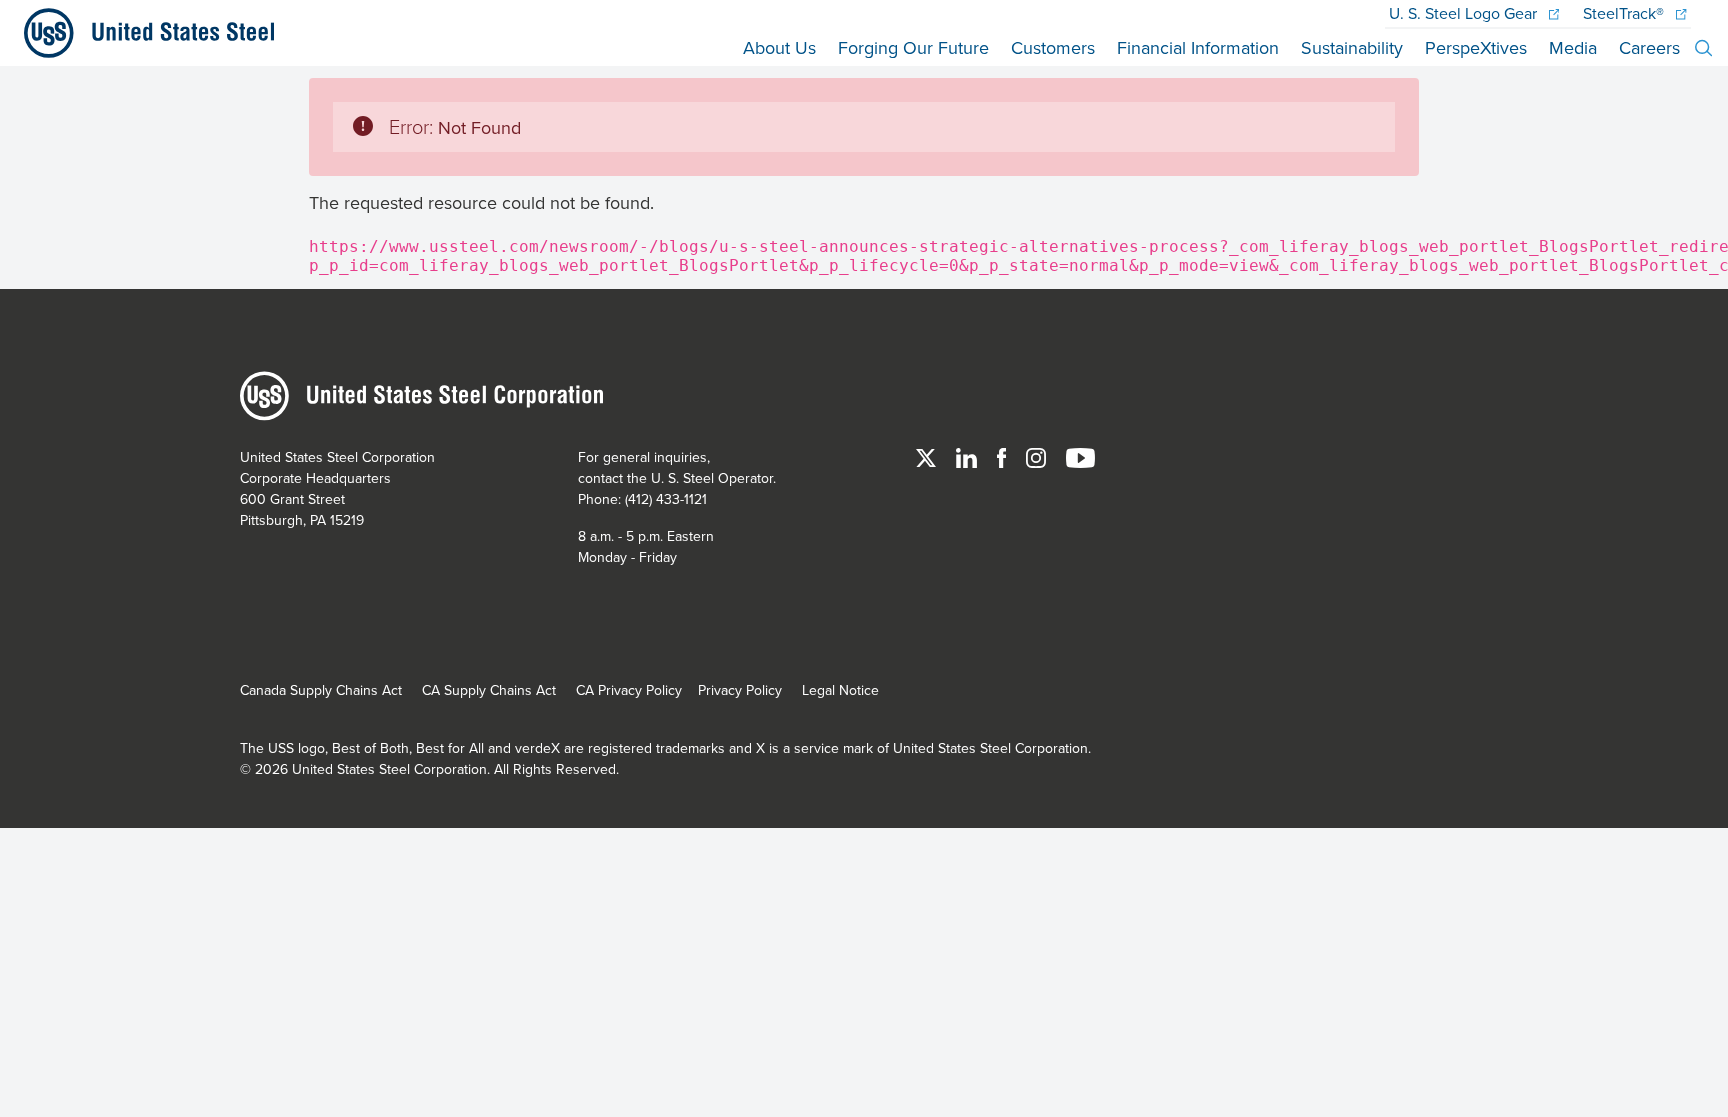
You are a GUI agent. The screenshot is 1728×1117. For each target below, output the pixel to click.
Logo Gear (1465, 13)
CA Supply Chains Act (489, 690)
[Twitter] (928, 457)
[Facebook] (1003, 457)
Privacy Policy (740, 690)
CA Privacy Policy (629, 690)
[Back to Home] (141, 33)
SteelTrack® (1625, 13)
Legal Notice (840, 690)
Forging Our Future (913, 47)
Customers (1053, 47)
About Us (779, 47)
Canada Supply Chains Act (321, 690)
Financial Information (1198, 47)
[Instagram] (1038, 457)
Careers (1649, 47)
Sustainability (1352, 47)
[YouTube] (1080, 457)
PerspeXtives (1476, 47)
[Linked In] (968, 457)
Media (1573, 47)
